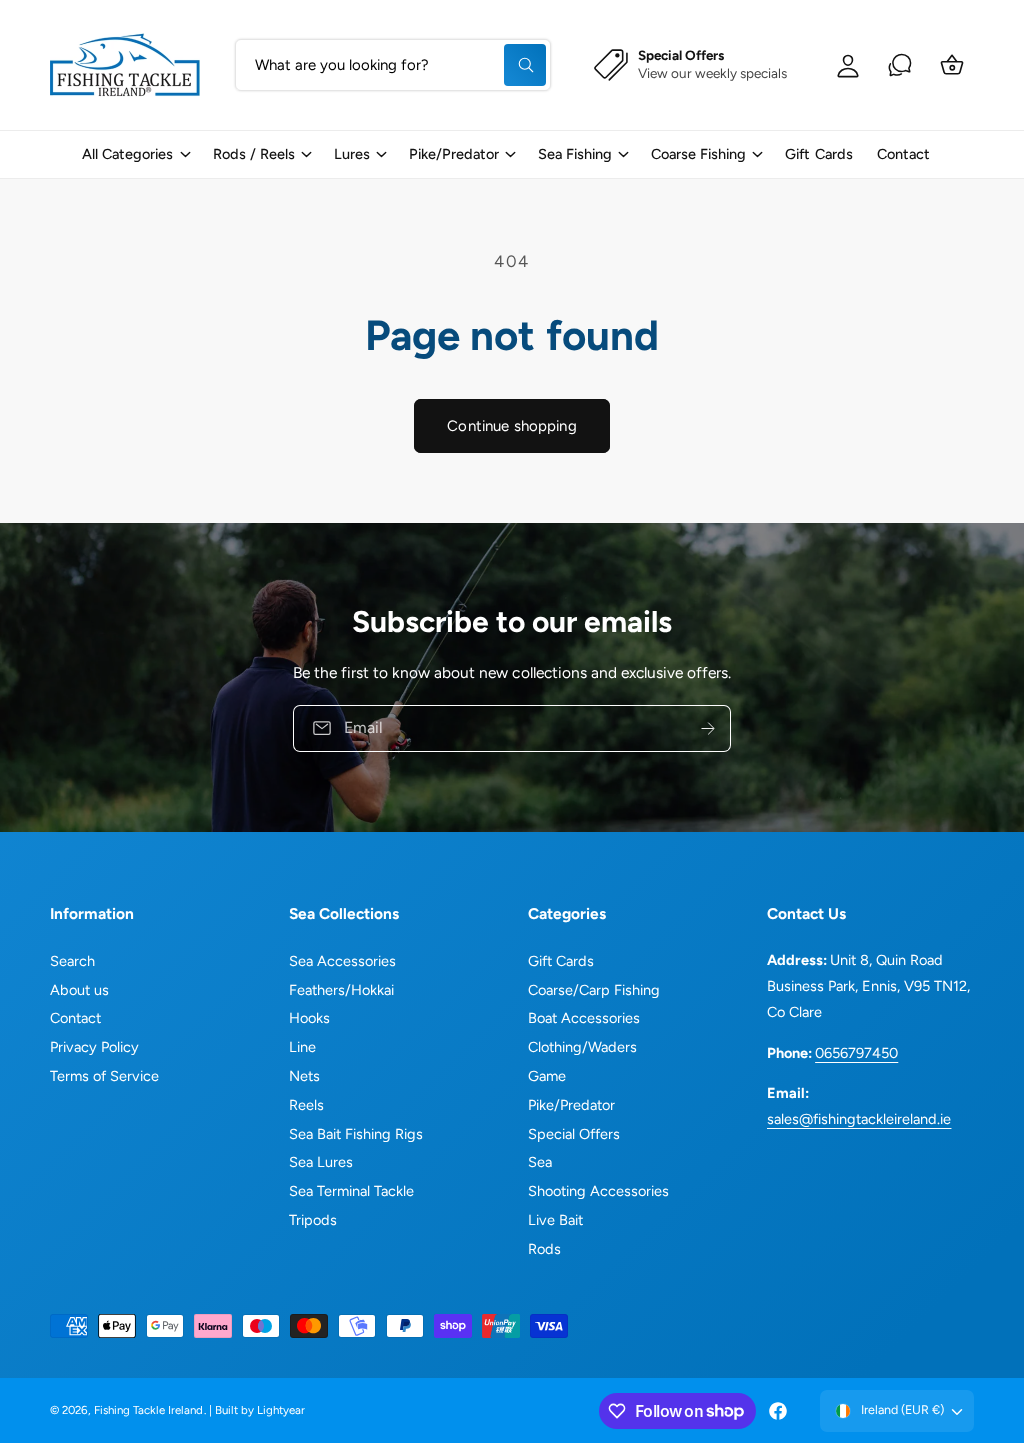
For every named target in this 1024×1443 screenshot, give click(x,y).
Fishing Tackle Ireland (148, 1410)
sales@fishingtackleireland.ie (859, 1119)
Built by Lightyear (260, 1410)
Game (547, 1076)
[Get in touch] (900, 65)
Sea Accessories (342, 961)
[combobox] (393, 65)
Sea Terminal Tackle (351, 1191)
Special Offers (574, 1134)
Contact (75, 1018)
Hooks (309, 1018)
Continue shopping (512, 426)
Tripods (313, 1220)
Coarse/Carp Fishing (594, 990)
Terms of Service (104, 1076)
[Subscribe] (708, 728)
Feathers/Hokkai (341, 990)
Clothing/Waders (582, 1047)
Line (302, 1047)
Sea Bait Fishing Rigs (356, 1134)
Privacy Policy (94, 1047)
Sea (540, 1162)
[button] (135, 154)
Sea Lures (321, 1162)
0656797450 (856, 1053)
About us (79, 990)
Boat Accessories (584, 1018)
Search (72, 961)
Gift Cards (561, 961)
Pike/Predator (571, 1105)
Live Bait (555, 1220)
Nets (304, 1076)
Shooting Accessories (598, 1191)
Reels (306, 1105)
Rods (544, 1249)
